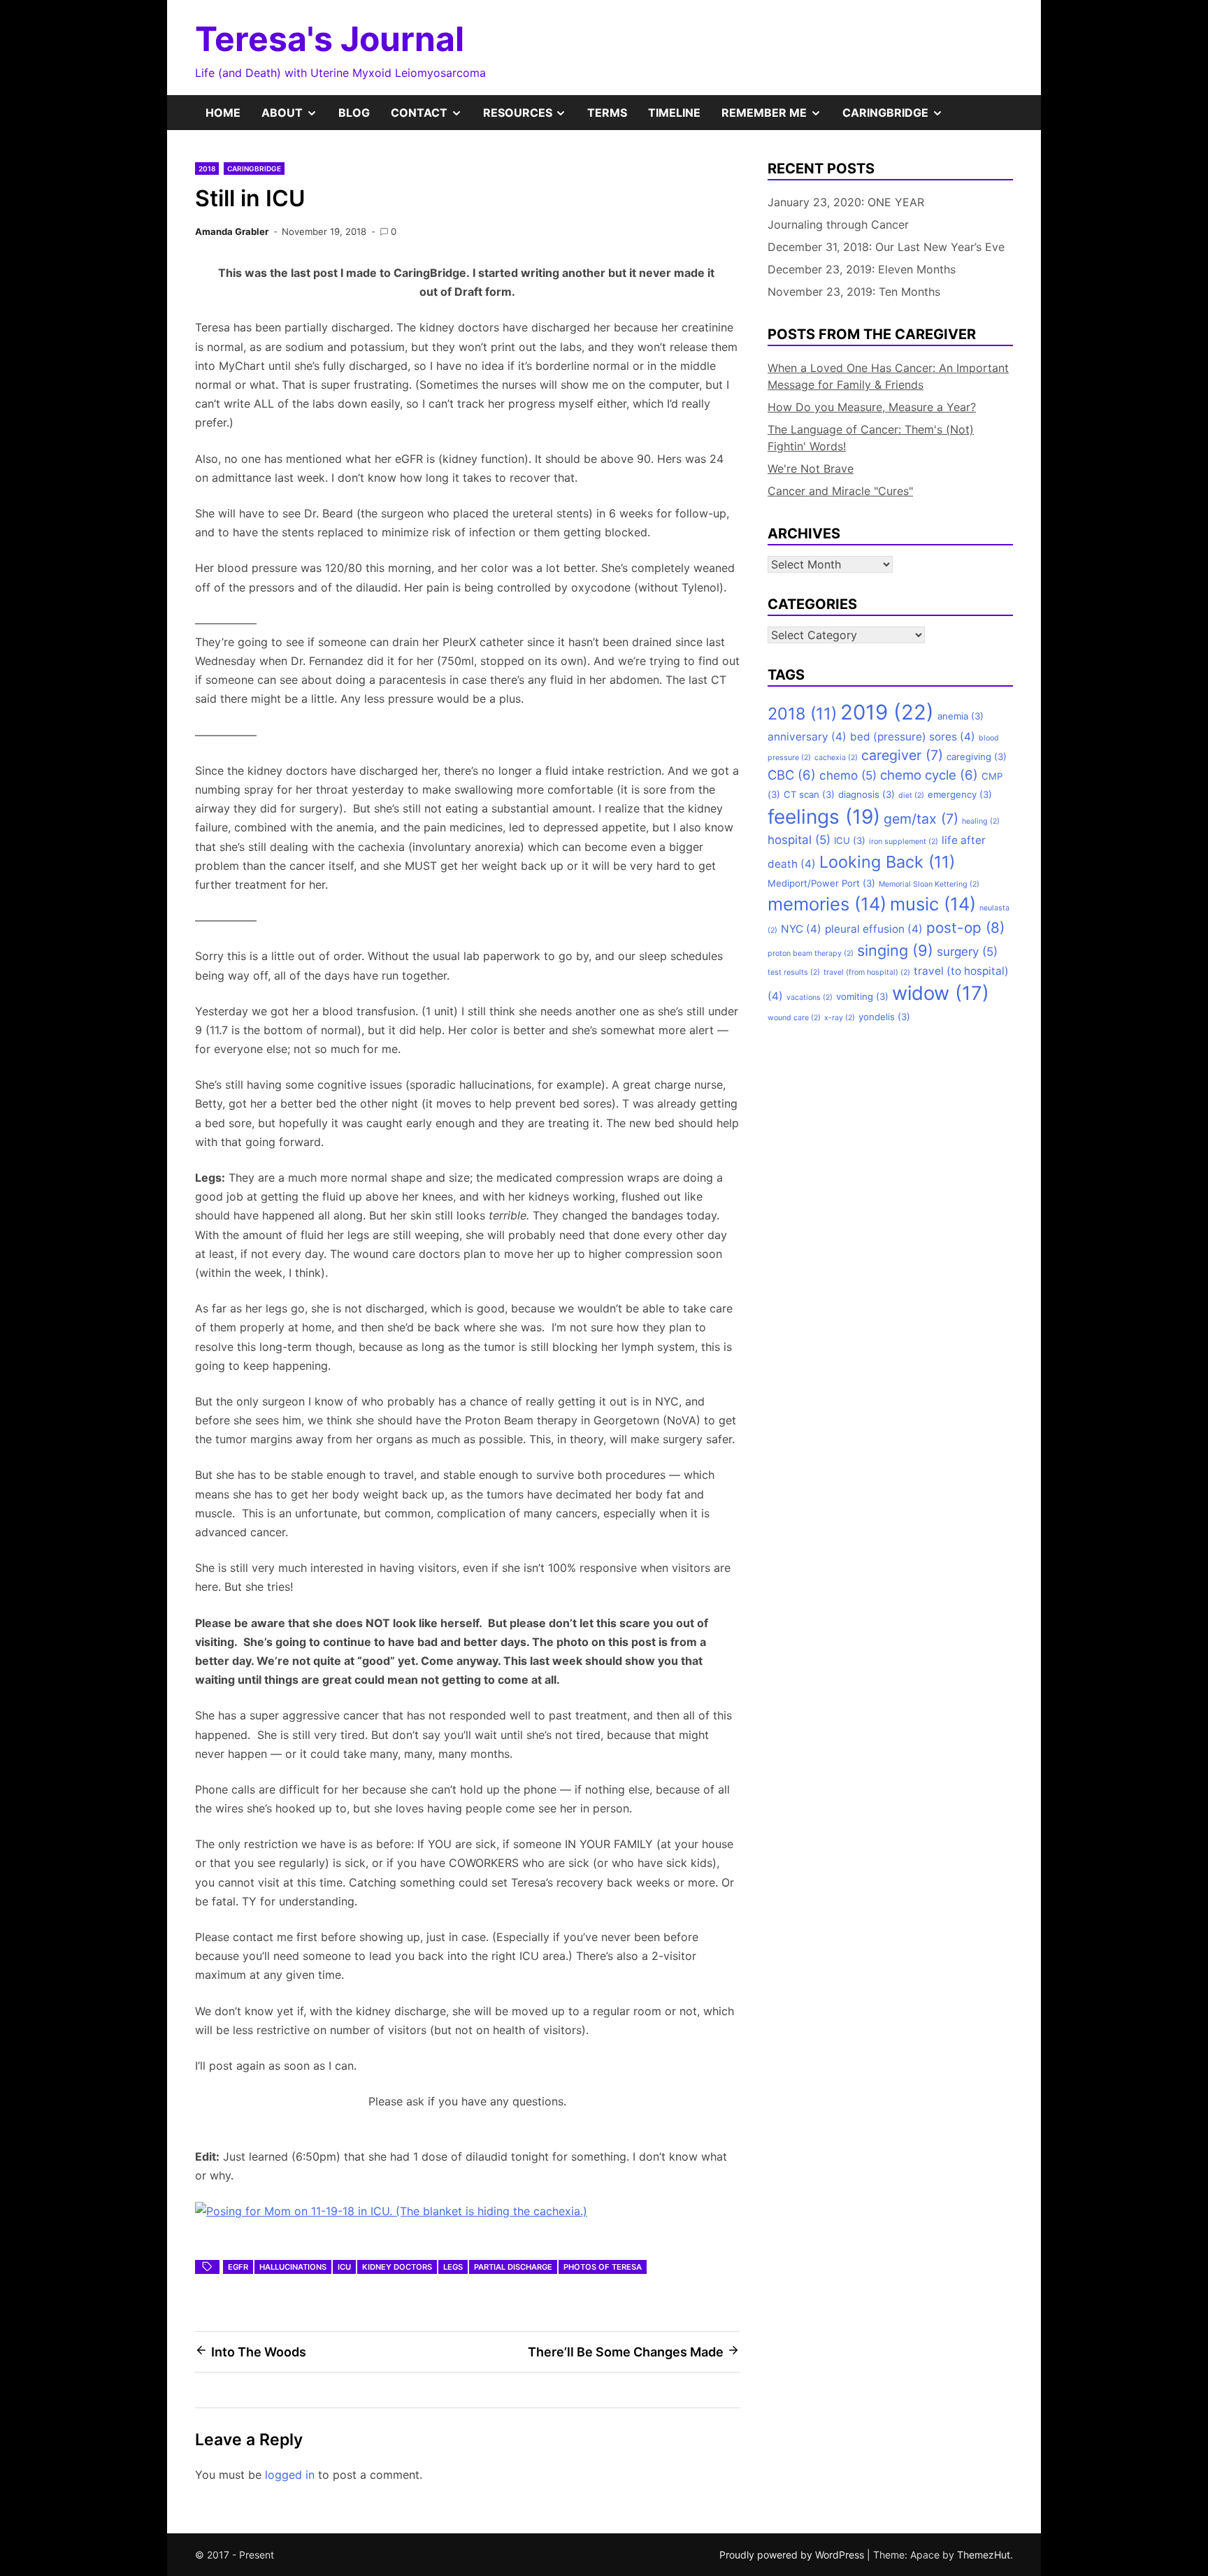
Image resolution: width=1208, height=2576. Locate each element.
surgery (967, 952)
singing (895, 950)
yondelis (884, 1017)
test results (794, 972)
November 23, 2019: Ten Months (854, 292)
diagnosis (867, 794)
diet (911, 795)
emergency (960, 794)
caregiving (977, 757)
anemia (961, 716)
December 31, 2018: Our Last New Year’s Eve (886, 247)
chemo (848, 775)
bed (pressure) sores (913, 737)
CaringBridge (898, 117)
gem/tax (921, 819)
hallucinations (293, 2267)
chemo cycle (929, 775)
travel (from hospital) (867, 972)
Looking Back (887, 862)
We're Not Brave (811, 468)
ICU (344, 2267)
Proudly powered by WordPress (793, 2555)
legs (453, 2267)
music (933, 904)
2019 (887, 712)
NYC (801, 929)
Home (223, 113)
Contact (432, 117)
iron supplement (904, 842)
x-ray (840, 1018)
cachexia (836, 758)
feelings (824, 817)
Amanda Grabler (232, 231)
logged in (290, 2475)
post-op (965, 928)
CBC (792, 775)
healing (981, 821)
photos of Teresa (603, 2267)
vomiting (862, 996)
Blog (354, 113)
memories (827, 904)
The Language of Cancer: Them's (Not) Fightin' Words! (871, 438)
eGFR (238, 2267)
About (295, 117)
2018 (207, 169)
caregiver (902, 755)
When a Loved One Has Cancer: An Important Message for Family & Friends (888, 376)
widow (941, 993)
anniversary (807, 737)
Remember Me (777, 117)
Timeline (674, 113)
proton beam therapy (811, 953)
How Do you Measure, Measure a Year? (872, 407)
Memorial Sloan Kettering (929, 884)
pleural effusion (874, 929)
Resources (530, 117)
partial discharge (513, 2267)
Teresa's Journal (330, 39)
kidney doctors (397, 2267)
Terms (607, 113)
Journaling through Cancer (838, 224)
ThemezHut (984, 2555)
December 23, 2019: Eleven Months (862, 269)
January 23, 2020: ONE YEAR (846, 202)
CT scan (809, 794)
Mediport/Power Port (821, 883)
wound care (794, 1018)
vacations (810, 997)
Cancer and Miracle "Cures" (840, 491)
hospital (799, 840)
